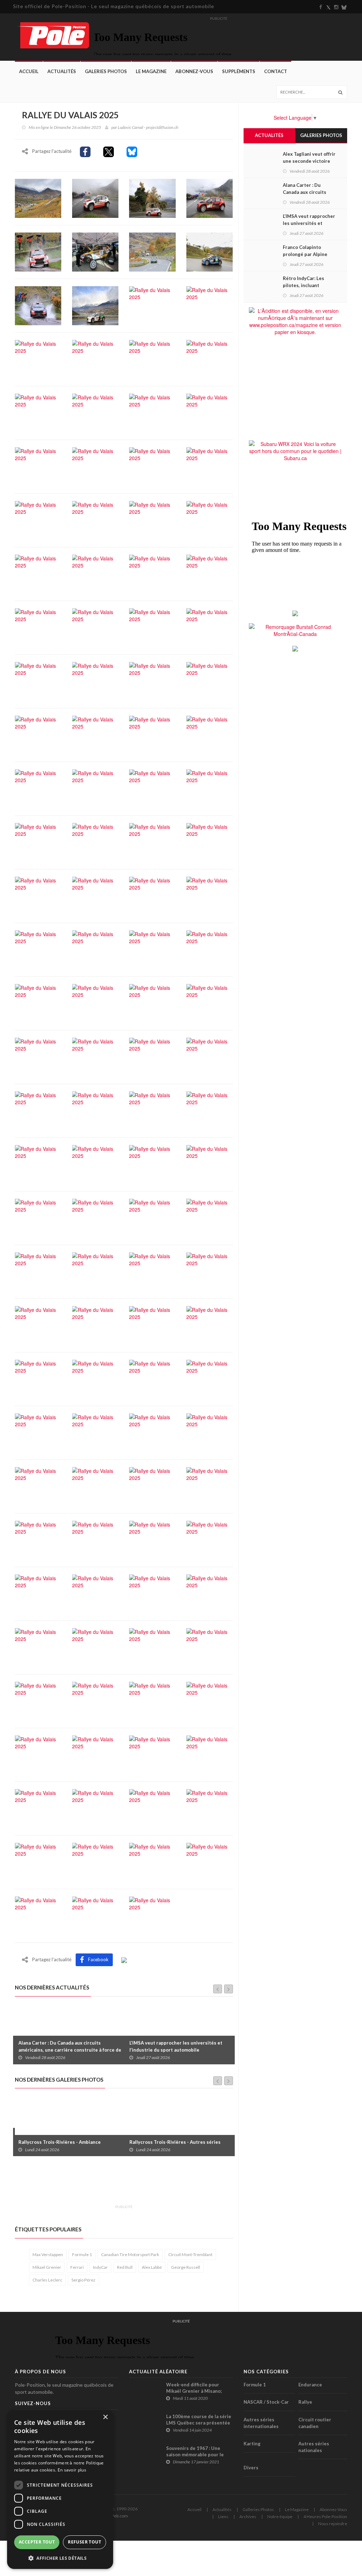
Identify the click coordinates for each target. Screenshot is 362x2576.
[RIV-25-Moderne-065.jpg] (38, 1056)
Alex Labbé (152, 2267)
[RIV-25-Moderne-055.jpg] (152, 895)
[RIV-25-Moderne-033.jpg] (38, 627)
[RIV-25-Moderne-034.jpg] (95, 627)
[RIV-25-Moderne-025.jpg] (38, 519)
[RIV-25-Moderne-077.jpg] (38, 1217)
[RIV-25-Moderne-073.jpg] (38, 1164)
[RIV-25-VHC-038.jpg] (152, 1915)
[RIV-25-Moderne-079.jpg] (152, 1217)
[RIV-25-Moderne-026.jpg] (95, 519)
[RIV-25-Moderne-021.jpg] (38, 466)
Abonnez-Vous (194, 71)
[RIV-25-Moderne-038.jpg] (95, 680)
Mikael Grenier (47, 2267)
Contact (276, 71)
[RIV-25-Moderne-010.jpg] (95, 305)
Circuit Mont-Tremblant (190, 2254)
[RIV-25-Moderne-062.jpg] (95, 1003)
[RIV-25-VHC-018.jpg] (152, 1647)
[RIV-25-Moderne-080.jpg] (210, 1217)
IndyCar (100, 2267)
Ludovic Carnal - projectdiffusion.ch (148, 127)
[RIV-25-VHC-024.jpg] (38, 1754)
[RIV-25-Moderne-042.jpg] (95, 734)
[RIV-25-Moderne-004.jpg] (38, 251)
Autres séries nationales (314, 2447)
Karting (252, 2444)
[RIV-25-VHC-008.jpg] (38, 1539)
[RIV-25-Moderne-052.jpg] (210, 841)
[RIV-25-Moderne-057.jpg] (38, 949)
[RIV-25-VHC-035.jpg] (210, 1861)
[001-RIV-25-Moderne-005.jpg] (38, 197)
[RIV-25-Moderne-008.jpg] (210, 251)
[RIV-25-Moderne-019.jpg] (152, 412)
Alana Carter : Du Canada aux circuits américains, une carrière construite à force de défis (70, 2050)
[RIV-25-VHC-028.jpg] (38, 1808)
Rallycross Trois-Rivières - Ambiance (60, 2142)
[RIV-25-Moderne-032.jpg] (210, 573)
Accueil (29, 71)
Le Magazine (151, 71)
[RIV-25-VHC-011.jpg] (210, 1539)
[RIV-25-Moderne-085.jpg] (38, 1325)
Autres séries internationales (261, 2423)
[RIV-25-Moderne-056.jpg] (210, 895)
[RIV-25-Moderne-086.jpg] (95, 1325)
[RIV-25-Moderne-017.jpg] (38, 412)
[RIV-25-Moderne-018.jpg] (95, 412)
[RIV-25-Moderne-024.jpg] (210, 466)
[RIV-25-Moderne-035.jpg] (152, 627)
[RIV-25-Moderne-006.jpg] (95, 251)
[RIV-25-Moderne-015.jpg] (152, 358)
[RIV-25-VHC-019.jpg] (210, 1647)
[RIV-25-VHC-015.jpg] (210, 1593)
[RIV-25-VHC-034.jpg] (152, 1861)
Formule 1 (82, 2254)
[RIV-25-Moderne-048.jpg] (210, 788)
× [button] (105, 2417)
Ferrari (77, 2267)
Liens (223, 2516)
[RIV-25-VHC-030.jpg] (152, 1808)
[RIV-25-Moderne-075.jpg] (152, 1164)
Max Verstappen (48, 2254)
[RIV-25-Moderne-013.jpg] (38, 358)
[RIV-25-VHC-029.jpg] (95, 1808)
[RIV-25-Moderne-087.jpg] (152, 1325)
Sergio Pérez (83, 2280)
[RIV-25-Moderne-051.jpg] (152, 841)
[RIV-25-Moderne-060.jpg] (210, 949)
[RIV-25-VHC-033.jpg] (95, 1861)
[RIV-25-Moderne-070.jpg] (95, 1110)
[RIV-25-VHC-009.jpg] (95, 1539)
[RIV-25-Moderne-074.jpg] (95, 1164)
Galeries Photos (106, 71)
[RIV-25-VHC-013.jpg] (95, 1593)
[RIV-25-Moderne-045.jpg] (38, 788)
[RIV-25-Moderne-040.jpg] (210, 680)
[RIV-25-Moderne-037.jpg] (38, 680)
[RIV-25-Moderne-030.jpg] (95, 573)
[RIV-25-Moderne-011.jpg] (152, 305)
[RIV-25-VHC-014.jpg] (152, 1593)
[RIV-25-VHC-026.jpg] (152, 1754)
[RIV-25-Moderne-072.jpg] (210, 1110)
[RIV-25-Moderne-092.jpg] (210, 1378)
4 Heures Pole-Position (325, 2516)
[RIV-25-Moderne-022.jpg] (95, 466)
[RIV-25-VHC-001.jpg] (95, 1432)
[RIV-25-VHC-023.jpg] (210, 1700)
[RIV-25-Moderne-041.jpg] (38, 734)
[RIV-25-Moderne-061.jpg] (38, 1003)
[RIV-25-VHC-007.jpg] (210, 1486)
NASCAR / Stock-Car (266, 2402)
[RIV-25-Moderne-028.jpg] (210, 519)
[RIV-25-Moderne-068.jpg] (210, 1056)
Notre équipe (280, 2516)
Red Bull (125, 2267)
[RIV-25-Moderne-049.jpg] (38, 841)
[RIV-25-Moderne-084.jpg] (210, 1271)
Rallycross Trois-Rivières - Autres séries (175, 2142)
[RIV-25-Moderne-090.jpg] (95, 1378)
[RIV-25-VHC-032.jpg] (38, 1861)
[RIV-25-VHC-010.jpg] (152, 1539)
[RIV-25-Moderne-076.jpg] (210, 1164)
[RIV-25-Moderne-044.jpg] (210, 734)
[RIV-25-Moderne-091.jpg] (152, 1378)
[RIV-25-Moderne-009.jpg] (38, 305)
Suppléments (239, 71)
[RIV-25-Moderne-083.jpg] (152, 1271)
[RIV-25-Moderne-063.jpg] (152, 1003)
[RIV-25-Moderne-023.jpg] (152, 466)
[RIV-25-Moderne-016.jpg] (210, 358)
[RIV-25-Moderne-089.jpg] (38, 1378)
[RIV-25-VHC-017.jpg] (95, 1647)
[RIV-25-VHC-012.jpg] (38, 1593)
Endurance (310, 2385)
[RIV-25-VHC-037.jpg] (95, 1915)
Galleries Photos (258, 2509)
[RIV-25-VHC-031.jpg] (210, 1808)
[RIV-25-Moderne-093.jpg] (38, 1432)
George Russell (186, 2267)
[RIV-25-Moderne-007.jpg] (152, 251)
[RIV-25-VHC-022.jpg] (152, 1700)
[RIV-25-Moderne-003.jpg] (210, 197)
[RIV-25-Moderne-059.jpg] (152, 949)
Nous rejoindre (333, 2524)
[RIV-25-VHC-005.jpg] (95, 1486)
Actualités (62, 71)
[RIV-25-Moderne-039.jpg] (152, 680)
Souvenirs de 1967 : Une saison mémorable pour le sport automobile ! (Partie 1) (198, 2455)
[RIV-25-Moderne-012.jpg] (210, 305)
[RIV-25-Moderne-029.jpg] (38, 573)
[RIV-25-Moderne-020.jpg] (210, 412)
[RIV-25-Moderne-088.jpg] (210, 1325)
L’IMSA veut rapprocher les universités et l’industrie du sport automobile (176, 2046)
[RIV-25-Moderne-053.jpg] (38, 895)
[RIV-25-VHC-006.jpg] (152, 1486)
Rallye (305, 2402)
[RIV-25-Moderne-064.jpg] (210, 1003)
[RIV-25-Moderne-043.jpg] (152, 734)
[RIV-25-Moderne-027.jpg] (152, 519)
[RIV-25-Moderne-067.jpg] (152, 1056)
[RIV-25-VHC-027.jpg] (210, 1754)
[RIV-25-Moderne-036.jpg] (210, 627)
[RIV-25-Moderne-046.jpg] (95, 788)
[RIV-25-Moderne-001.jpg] (95, 197)
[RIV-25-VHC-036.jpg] (38, 1915)
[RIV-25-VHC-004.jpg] (38, 1486)
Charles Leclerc (47, 2280)
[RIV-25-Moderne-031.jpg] (152, 573)
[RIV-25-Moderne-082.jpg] (95, 1271)
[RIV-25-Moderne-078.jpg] (95, 1217)
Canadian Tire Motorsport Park (130, 2254)
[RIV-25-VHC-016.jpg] (38, 1647)
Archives (248, 2516)
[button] (60, 2558)
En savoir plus (72, 2470)
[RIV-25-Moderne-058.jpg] (95, 949)
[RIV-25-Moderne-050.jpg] (95, 841)
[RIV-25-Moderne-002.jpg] (152, 197)
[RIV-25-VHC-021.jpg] (95, 1700)
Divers (251, 2468)
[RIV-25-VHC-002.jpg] (152, 1432)
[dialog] (60, 2489)
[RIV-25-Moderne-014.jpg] (95, 358)
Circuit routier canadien (315, 2423)
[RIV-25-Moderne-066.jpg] (95, 1056)
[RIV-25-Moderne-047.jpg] (152, 788)
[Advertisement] (144, 2184)
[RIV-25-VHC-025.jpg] (95, 1754)
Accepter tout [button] (37, 2542)
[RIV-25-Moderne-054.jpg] (95, 895)
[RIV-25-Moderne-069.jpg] (38, 1110)
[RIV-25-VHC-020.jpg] (38, 1700)
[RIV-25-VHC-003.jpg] (210, 1432)
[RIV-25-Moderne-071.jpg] (152, 1110)
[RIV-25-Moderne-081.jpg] (38, 1271)
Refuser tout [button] (84, 2542)
